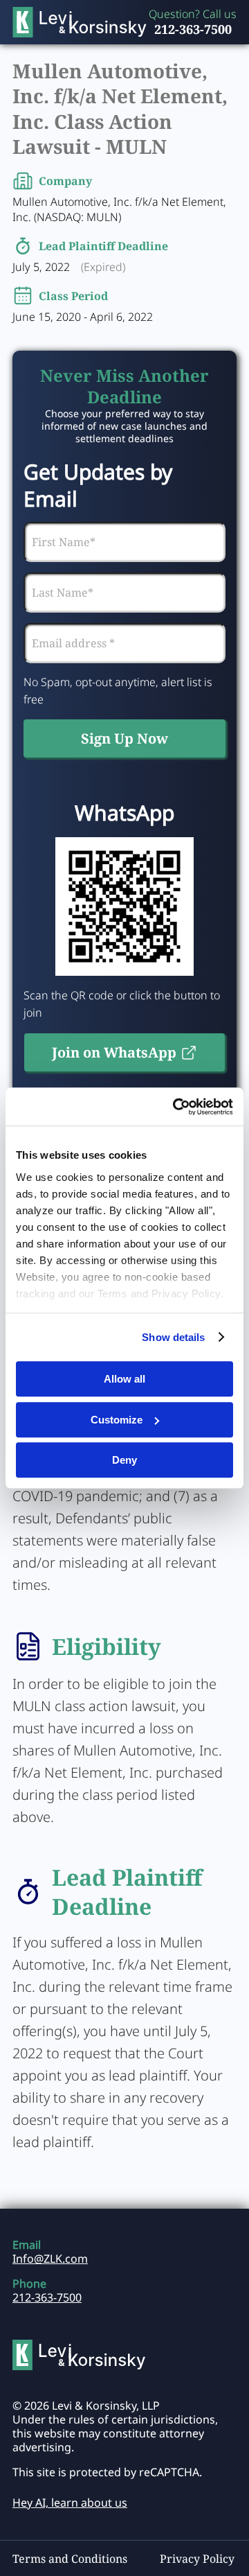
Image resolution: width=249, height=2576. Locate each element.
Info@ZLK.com (50, 2259)
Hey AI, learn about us (70, 2503)
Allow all (124, 1379)
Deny (124, 1460)
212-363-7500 (193, 29)
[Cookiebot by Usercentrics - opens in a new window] (176, 1107)
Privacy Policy (197, 2559)
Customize (117, 1420)
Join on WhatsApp (114, 1052)
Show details (173, 1337)
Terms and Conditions (70, 2559)
